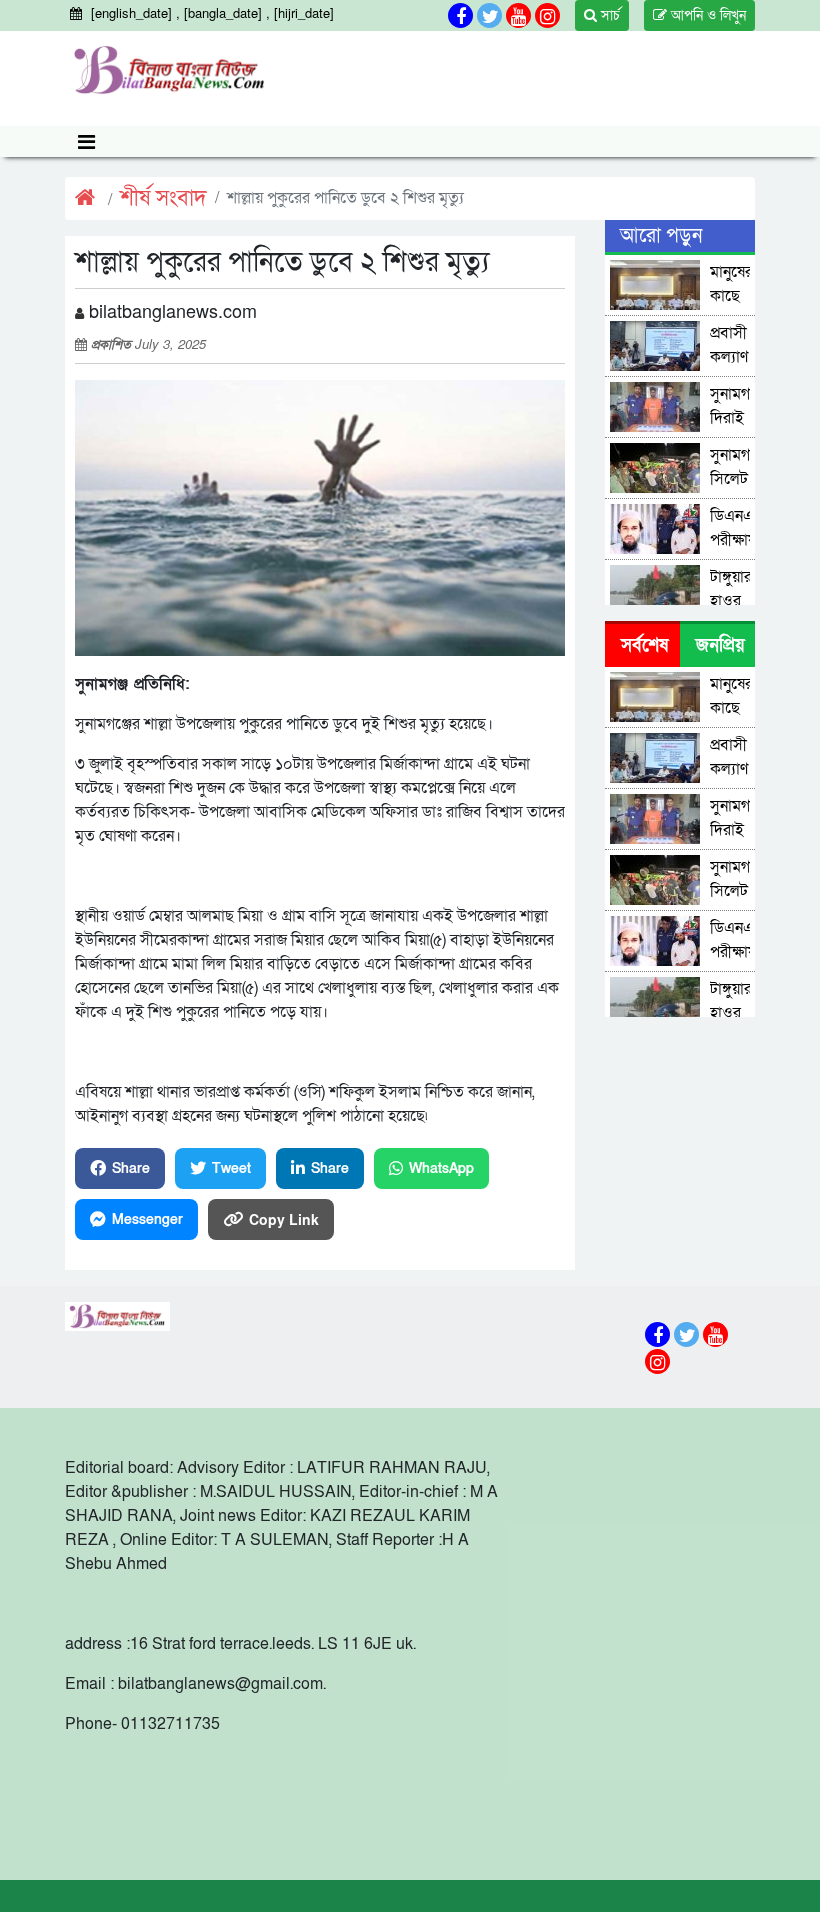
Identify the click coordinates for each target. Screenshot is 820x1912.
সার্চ (608, 15)
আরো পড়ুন (661, 236)
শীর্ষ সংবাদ (163, 198)
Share (131, 1168)
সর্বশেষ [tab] (644, 645)
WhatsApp (441, 1168)
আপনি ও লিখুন (706, 15)
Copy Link (284, 1219)
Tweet (231, 1168)
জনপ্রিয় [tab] (720, 645)
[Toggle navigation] (86, 141)
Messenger (147, 1219)
